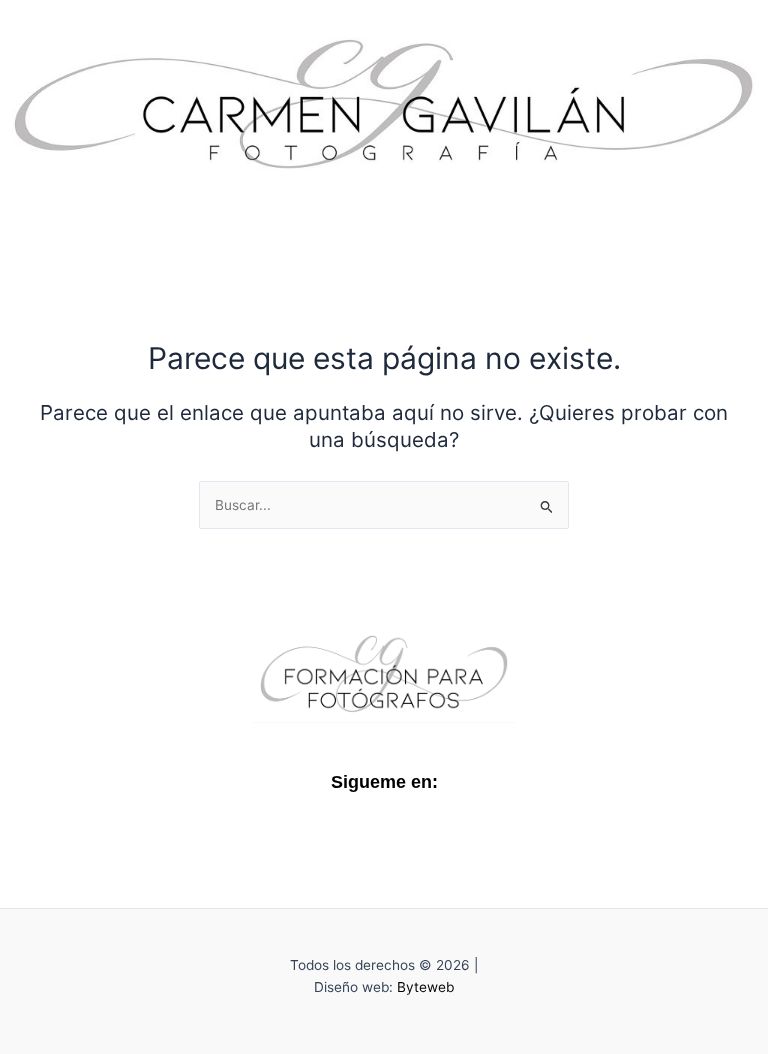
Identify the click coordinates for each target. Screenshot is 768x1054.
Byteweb (425, 987)
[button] (384, 218)
